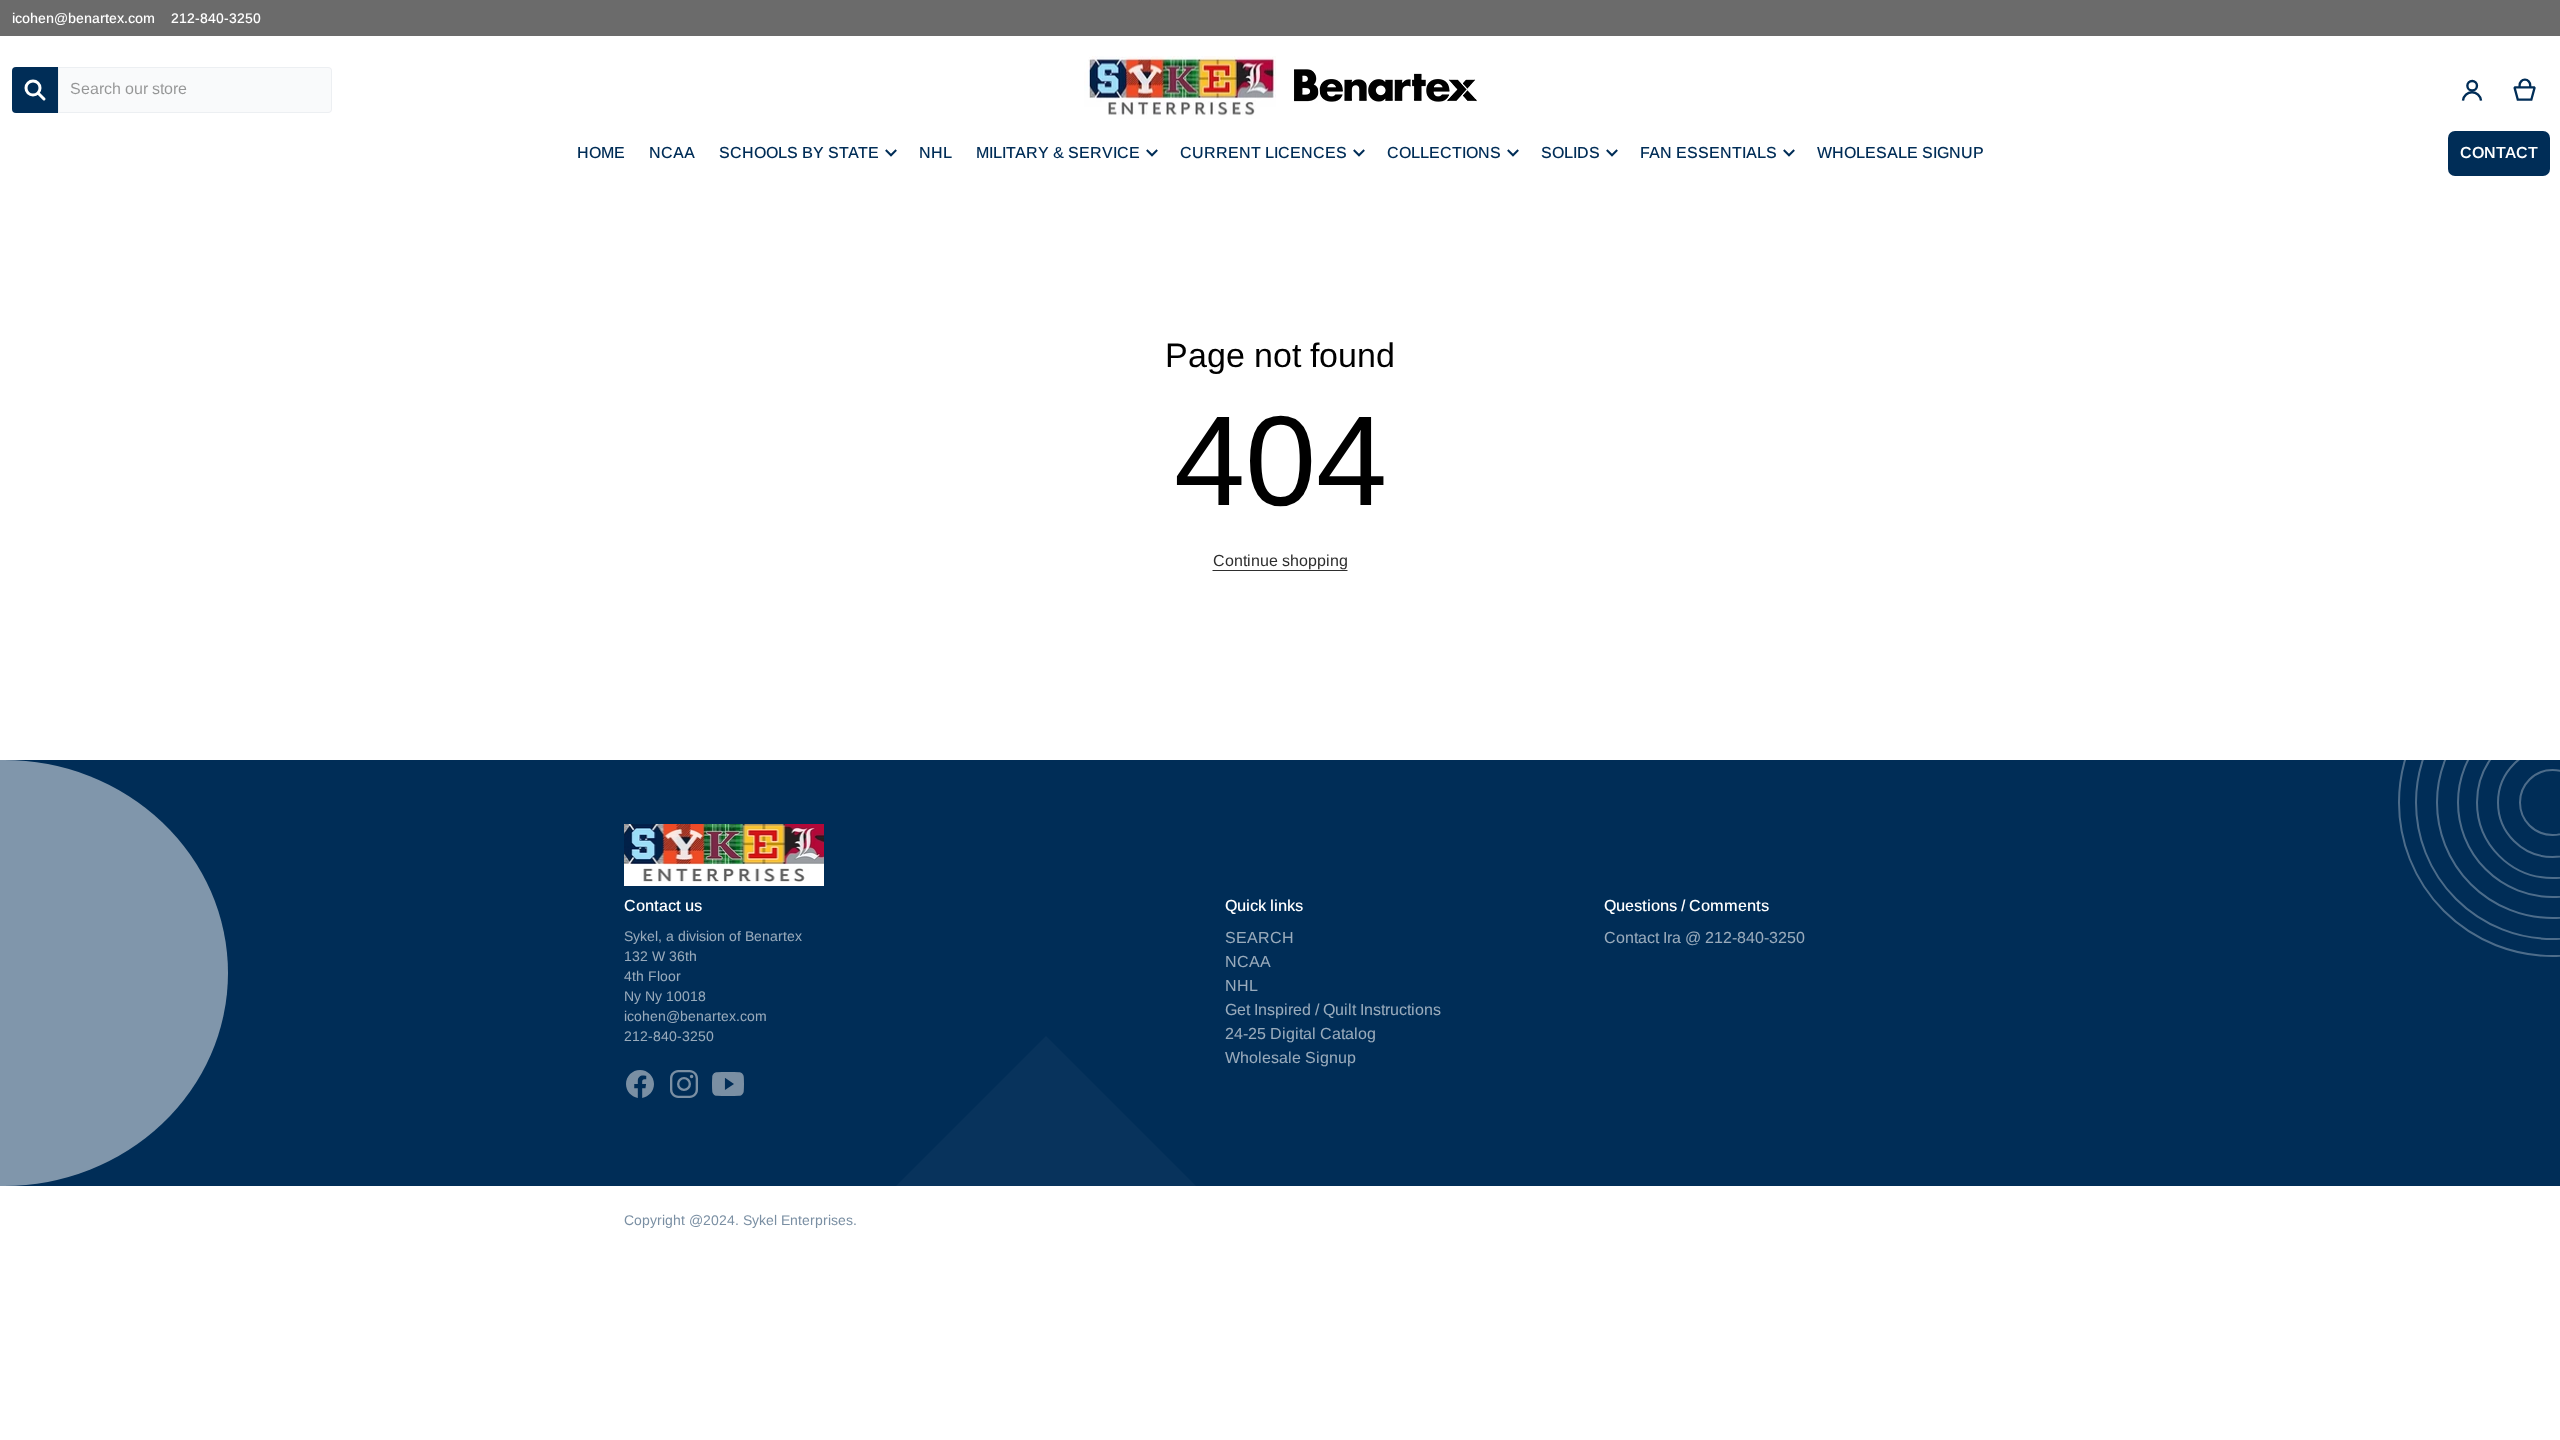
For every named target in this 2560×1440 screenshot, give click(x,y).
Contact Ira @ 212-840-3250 (1704, 937)
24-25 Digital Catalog (1300, 1033)
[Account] (2472, 90)
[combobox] (195, 90)
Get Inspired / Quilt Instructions (1333, 1009)
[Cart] (2525, 90)
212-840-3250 (216, 18)
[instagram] (684, 1084)
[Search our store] (35, 90)
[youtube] (728, 1084)
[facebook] (640, 1084)
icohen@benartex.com (83, 18)
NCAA (1248, 961)
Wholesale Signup (1290, 1057)
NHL (1241, 985)
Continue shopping (1280, 560)
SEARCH (1259, 937)
